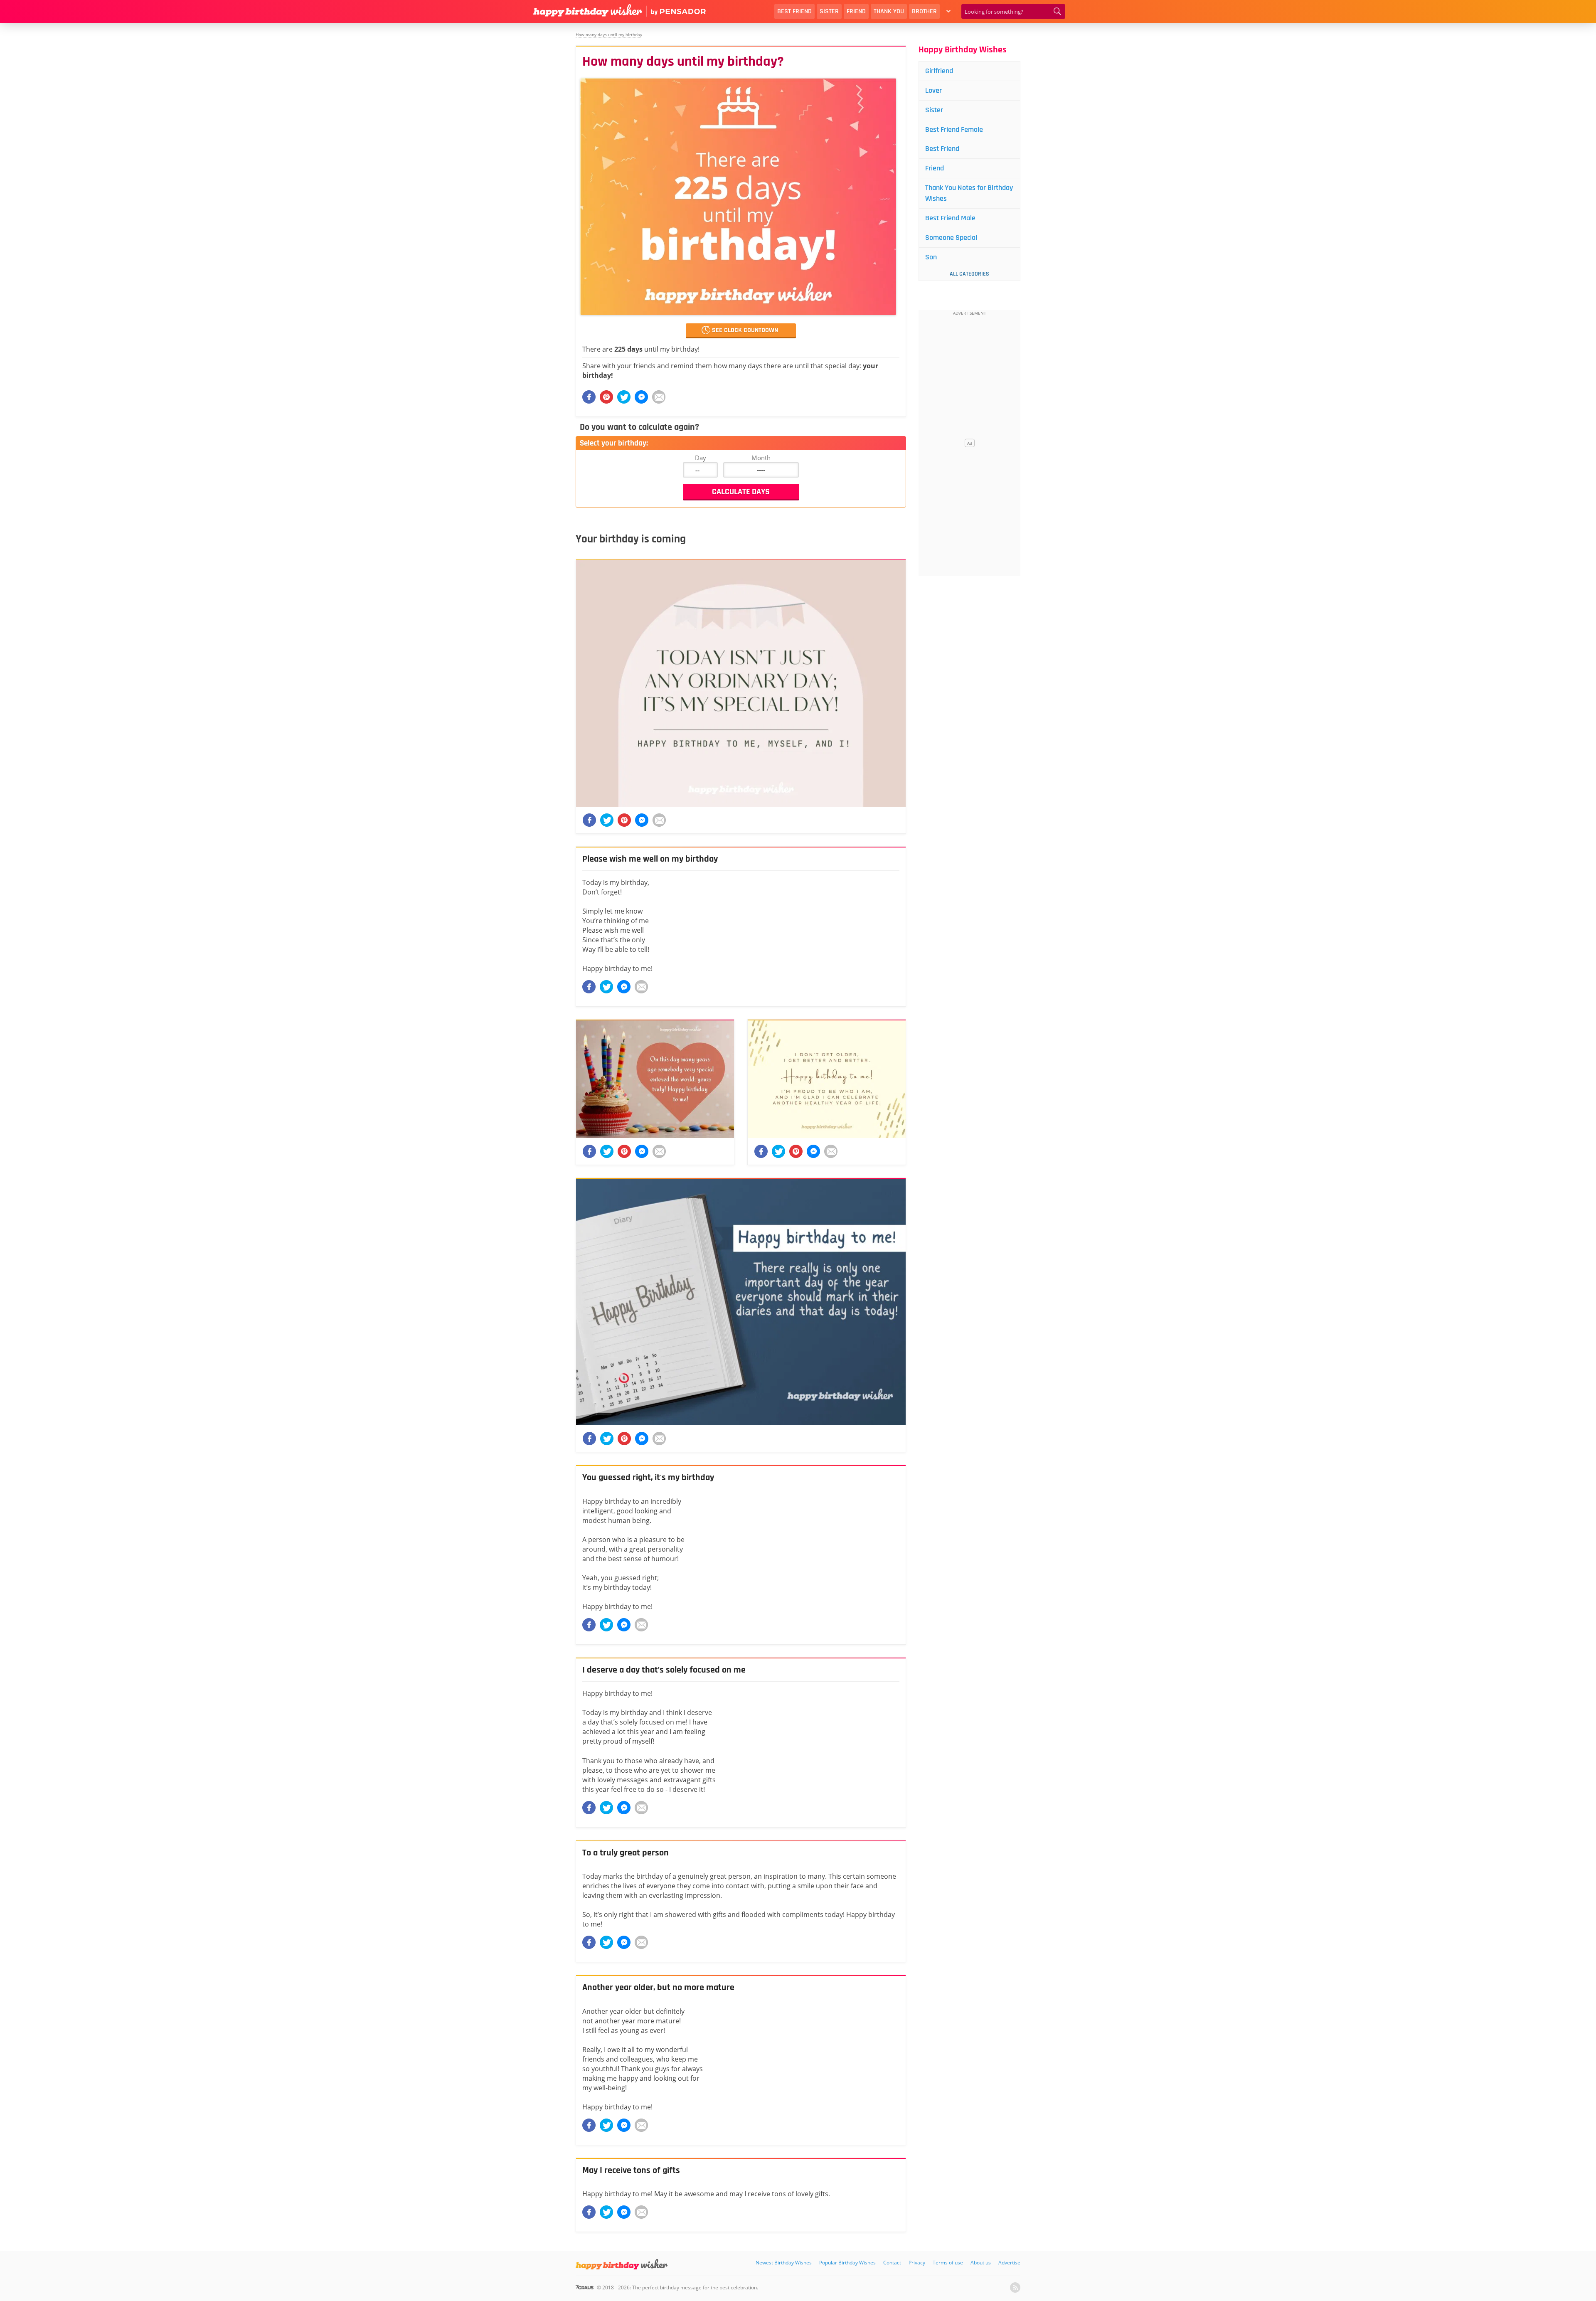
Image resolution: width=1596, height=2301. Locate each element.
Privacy (917, 2263)
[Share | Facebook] (589, 987)
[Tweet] (606, 987)
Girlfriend (939, 71)
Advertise (1009, 2263)
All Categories (969, 274)
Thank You (889, 11)
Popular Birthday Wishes (847, 2263)
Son (931, 257)
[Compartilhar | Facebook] (589, 397)
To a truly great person (626, 1853)
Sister (829, 11)
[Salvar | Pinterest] (606, 397)
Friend (856, 11)
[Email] (659, 397)
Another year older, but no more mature (658, 1988)
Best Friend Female (954, 129)
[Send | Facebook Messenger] (624, 987)
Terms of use (948, 2263)
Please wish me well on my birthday (650, 859)
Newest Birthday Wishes (784, 2263)
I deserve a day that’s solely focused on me (664, 1670)
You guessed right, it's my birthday (648, 1478)
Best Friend (794, 11)
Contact (892, 2263)
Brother (924, 11)
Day (701, 458)
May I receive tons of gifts (631, 2170)
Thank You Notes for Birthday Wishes (969, 193)
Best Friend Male (950, 218)
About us (981, 2263)
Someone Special (951, 238)
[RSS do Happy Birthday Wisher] (1015, 2287)
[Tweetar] (624, 397)
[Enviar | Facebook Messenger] (641, 397)
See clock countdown (745, 330)
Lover (933, 90)
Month (761, 458)
